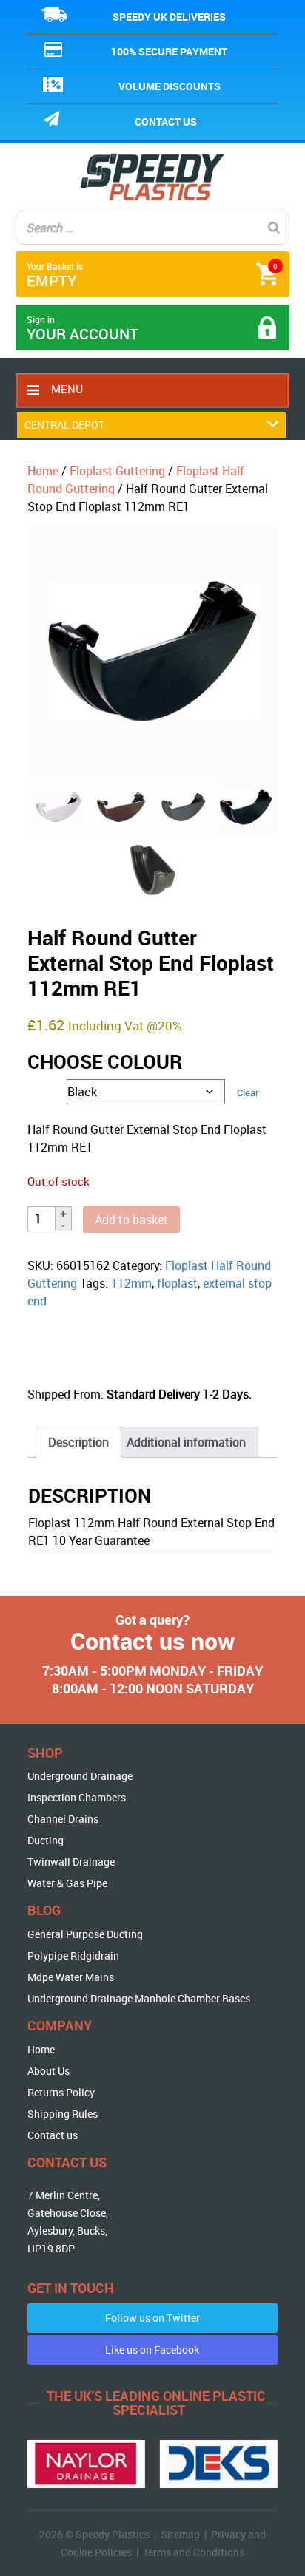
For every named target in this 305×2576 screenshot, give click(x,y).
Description (78, 1442)
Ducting (46, 1840)
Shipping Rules (63, 2114)
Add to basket (131, 1220)
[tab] (78, 1442)
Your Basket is (152, 275)
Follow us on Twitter (152, 2318)
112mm (131, 1283)
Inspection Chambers (77, 1797)
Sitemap (180, 2534)
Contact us (166, 122)
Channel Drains (63, 1819)
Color (38, 1088)
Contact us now (153, 1641)
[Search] (274, 228)
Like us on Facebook (152, 2349)
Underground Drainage (80, 1776)
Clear (248, 1092)
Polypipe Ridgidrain (73, 1955)
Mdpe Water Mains (71, 1977)
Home (43, 471)
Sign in (83, 329)
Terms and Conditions (194, 2552)
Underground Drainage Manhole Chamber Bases (139, 1998)
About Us (48, 2071)
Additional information (186, 1442)
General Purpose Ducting (85, 1934)
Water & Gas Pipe (67, 1883)
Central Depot (64, 425)
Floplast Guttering (117, 471)
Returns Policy (61, 2092)
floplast (177, 1283)
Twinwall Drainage (71, 1862)
